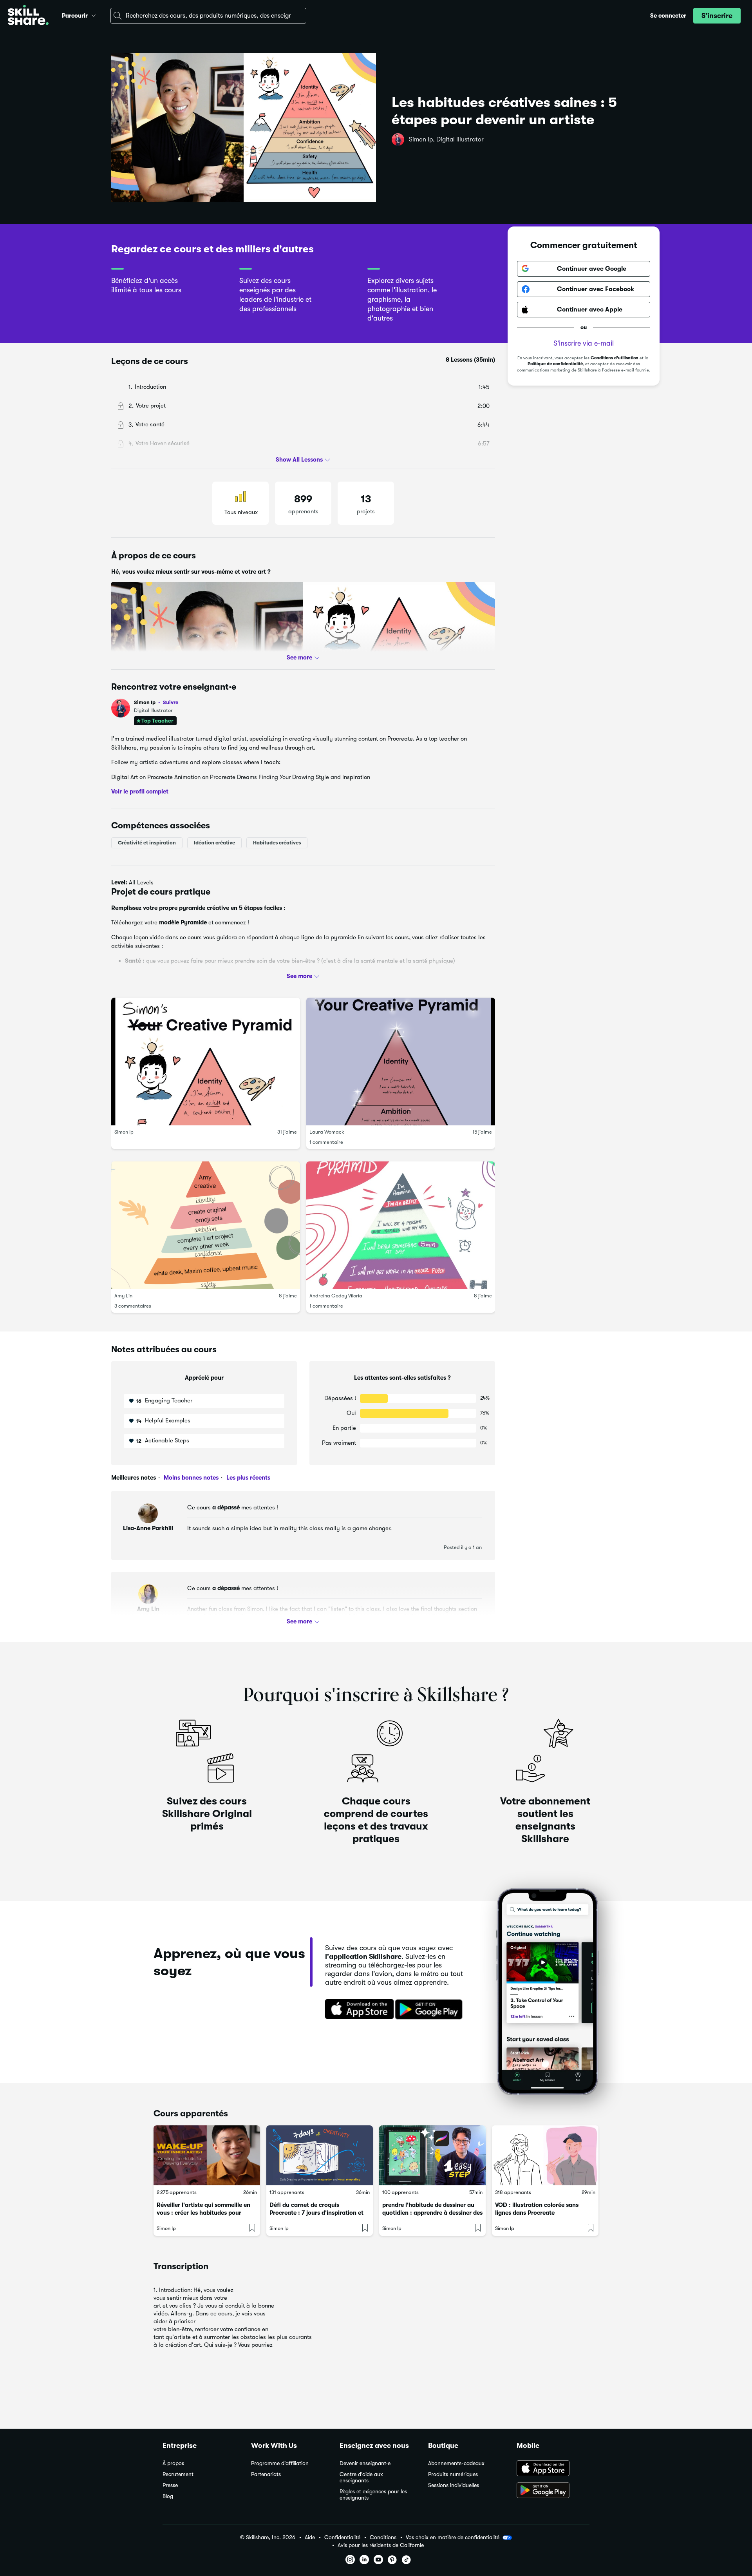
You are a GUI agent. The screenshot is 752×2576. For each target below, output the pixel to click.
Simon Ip (156, 702)
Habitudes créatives (277, 843)
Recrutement (178, 2474)
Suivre (171, 702)
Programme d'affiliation (280, 2463)
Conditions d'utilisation (615, 358)
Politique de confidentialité (555, 364)
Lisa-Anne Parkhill (148, 1528)
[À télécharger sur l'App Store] (553, 2469)
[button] (94, 14)
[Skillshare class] (207, 2155)
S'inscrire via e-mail (584, 343)
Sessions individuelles (454, 2485)
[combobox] (208, 16)
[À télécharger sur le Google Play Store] (553, 2491)
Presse (170, 2485)
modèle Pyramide (183, 922)
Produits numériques (453, 2474)
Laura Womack (327, 1132)
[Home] (28, 16)
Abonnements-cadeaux (456, 2463)
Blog (168, 2496)
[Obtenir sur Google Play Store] (430, 2010)
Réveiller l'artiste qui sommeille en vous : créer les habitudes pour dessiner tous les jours (203, 2213)
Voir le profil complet (140, 792)
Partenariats (266, 2474)
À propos (173, 2463)
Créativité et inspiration (147, 843)
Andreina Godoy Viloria (336, 1296)
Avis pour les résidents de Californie (381, 2545)
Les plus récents (248, 1478)
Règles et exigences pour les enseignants (373, 2495)
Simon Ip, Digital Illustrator (446, 139)
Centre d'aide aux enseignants (361, 2477)
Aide (310, 2537)
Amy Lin (123, 1296)
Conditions (383, 2537)
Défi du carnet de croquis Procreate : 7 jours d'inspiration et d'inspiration (316, 2213)
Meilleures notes (134, 1478)
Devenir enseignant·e (365, 2463)
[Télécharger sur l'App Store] (357, 2010)
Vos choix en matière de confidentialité (453, 2537)
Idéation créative (214, 843)
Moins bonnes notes (190, 1478)
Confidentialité (342, 2537)
